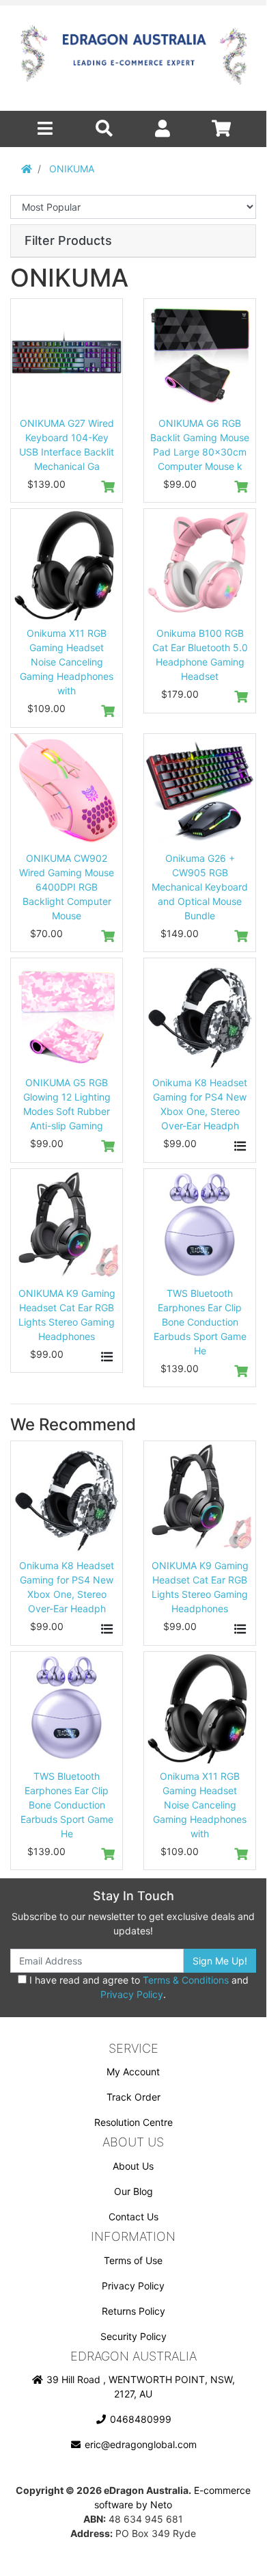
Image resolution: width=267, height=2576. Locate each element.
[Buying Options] (240, 1146)
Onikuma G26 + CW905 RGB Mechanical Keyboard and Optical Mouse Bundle (200, 887)
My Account (133, 2072)
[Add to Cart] (107, 487)
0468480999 (139, 2419)
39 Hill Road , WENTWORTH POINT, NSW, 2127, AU (139, 2387)
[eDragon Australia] (133, 58)
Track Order (133, 2097)
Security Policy (133, 2336)
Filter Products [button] (68, 240)
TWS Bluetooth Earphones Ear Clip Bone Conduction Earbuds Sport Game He (200, 1322)
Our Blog (133, 2191)
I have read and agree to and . (138, 1987)
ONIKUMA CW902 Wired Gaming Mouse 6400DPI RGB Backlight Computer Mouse (67, 887)
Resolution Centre (133, 2122)
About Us (133, 2166)
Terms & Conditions (186, 1980)
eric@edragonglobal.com (139, 2444)
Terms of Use (133, 2260)
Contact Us (133, 2217)
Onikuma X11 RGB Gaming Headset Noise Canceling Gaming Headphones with (67, 662)
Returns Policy (133, 2311)
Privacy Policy (132, 1994)
